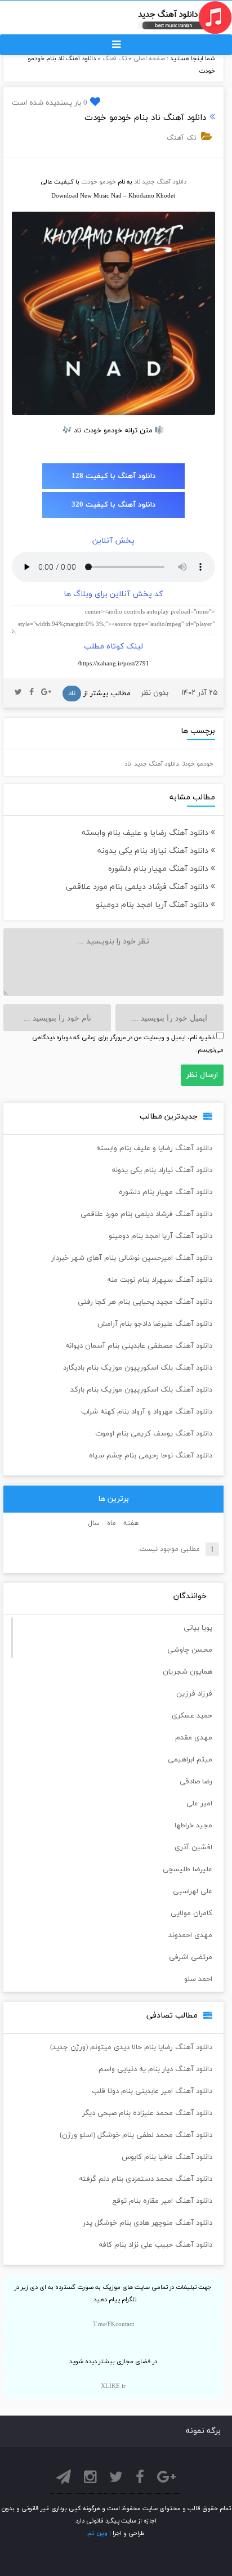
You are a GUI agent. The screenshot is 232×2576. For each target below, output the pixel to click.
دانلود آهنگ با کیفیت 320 (113, 505)
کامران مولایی (191, 1913)
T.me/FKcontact (113, 2324)
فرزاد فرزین (194, 1694)
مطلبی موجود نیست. (169, 1549)
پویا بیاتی (198, 1628)
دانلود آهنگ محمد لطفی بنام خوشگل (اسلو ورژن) (136, 2135)
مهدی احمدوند (190, 1935)
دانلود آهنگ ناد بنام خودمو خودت (145, 118)
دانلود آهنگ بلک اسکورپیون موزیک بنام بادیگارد (138, 1368)
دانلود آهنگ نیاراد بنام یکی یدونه (154, 851)
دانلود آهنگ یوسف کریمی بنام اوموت (154, 1434)
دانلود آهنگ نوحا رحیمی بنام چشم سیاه (151, 1456)
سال (94, 1523)
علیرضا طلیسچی (188, 1870)
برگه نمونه (203, 2431)
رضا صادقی (196, 1782)
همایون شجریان (188, 1672)
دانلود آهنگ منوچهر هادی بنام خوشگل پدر (148, 2223)
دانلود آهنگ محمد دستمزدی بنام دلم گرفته (146, 2179)
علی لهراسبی (193, 1891)
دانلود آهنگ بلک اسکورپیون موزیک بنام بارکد (141, 1390)
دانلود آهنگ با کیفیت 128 (113, 476)
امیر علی (199, 1804)
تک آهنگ (115, 59)
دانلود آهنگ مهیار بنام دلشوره (159, 869)
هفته (131, 1523)
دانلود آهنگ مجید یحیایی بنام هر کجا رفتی (145, 1302)
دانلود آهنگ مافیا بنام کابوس (167, 2157)
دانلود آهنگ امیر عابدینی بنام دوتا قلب (152, 2091)
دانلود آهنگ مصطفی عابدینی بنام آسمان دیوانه (139, 1346)
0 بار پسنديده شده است (50, 103)
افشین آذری (193, 1848)
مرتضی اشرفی (191, 1957)
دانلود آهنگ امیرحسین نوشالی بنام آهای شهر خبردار (132, 1258)
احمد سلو (198, 1979)
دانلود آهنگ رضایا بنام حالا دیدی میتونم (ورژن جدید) (131, 2047)
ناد (137, 182)
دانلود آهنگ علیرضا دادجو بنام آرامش (155, 1324)
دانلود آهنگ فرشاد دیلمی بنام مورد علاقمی (138, 887)
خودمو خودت (99, 182)
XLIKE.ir (113, 2386)
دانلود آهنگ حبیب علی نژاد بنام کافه (155, 2245)
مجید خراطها (193, 1826)
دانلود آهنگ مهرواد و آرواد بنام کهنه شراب (147, 1412)
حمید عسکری (192, 1716)
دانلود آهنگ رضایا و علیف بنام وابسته (146, 833)
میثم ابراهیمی (190, 1760)
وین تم (97, 2533)
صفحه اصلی (149, 59)
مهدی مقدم (194, 1738)
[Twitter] (18, 693)
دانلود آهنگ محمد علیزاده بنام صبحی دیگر (147, 2113)
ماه (111, 1523)
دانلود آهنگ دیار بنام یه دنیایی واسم (155, 2069)
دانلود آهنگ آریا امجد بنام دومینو (153, 905)
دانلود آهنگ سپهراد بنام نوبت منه (160, 1280)
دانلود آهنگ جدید (164, 182)
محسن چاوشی (190, 1650)
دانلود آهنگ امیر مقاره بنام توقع (162, 2201)
